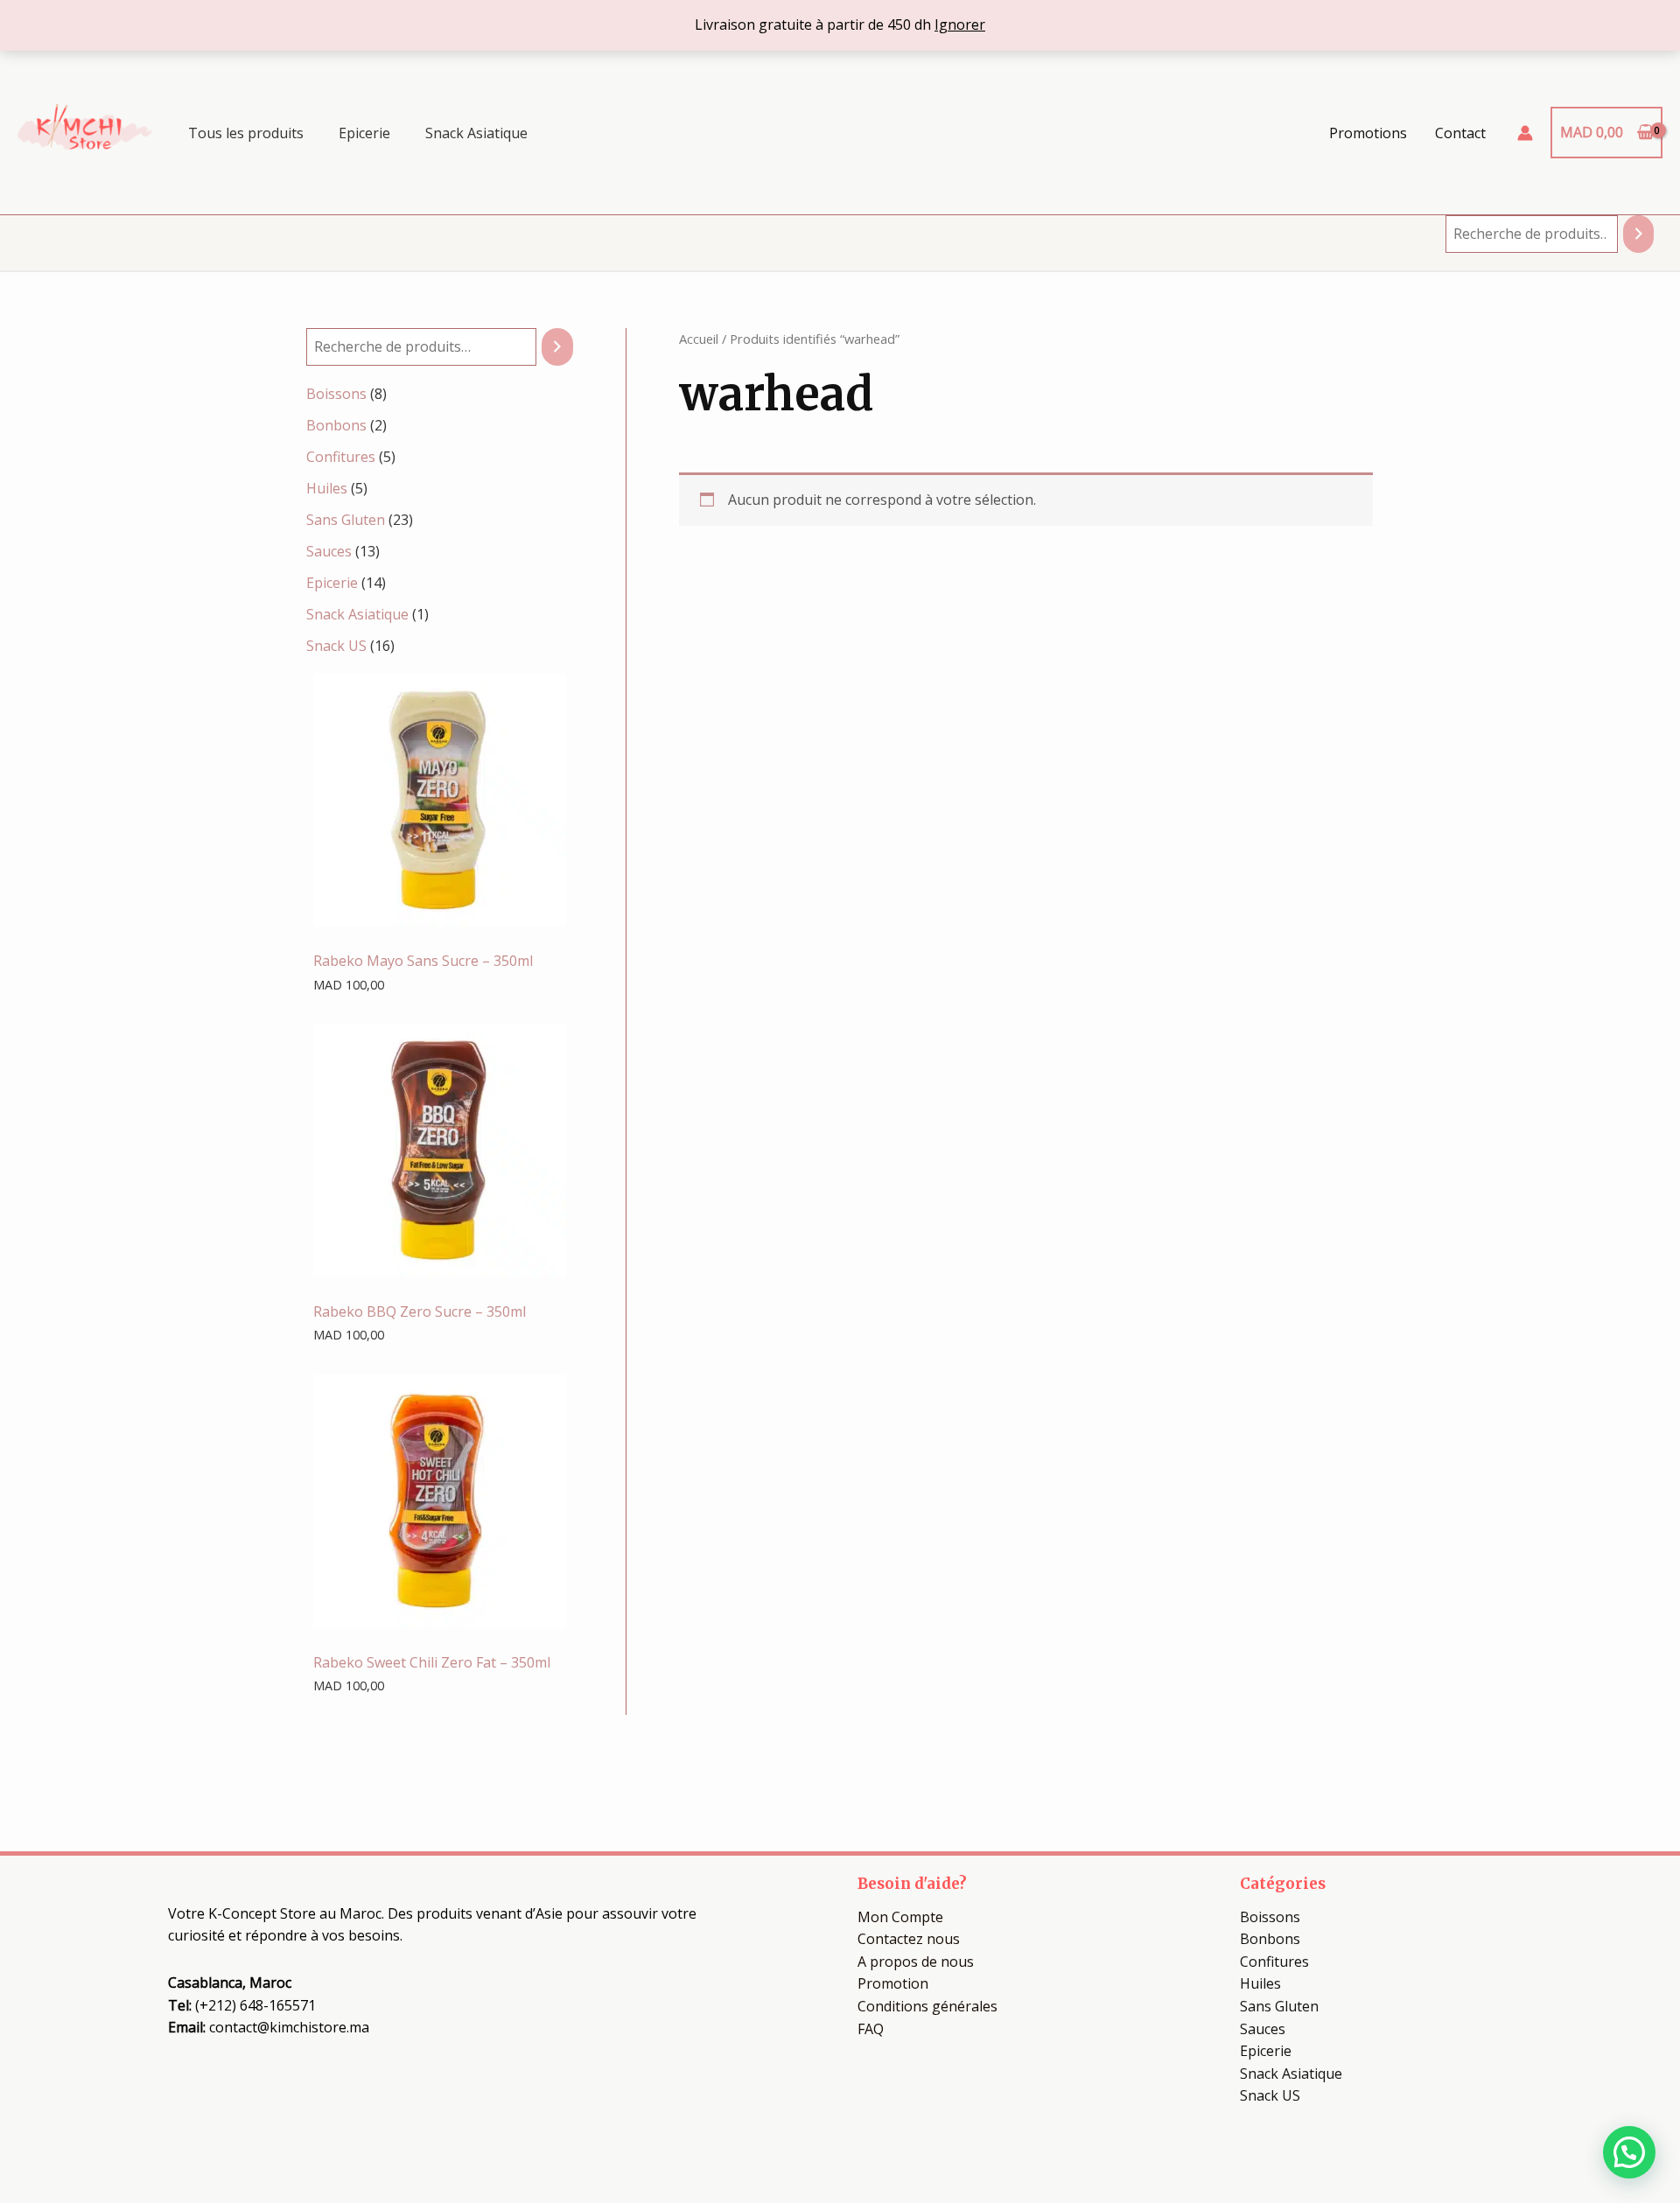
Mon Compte (900, 1917)
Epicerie (364, 133)
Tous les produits (246, 133)
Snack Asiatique (476, 133)
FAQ (871, 2029)
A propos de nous (916, 1962)
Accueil (699, 339)
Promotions (1368, 133)
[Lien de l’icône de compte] (1525, 133)
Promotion (893, 1983)
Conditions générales (927, 2006)
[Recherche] (1638, 234)
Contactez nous (909, 1939)
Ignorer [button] (960, 24)
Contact (1460, 133)
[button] (1629, 2152)
